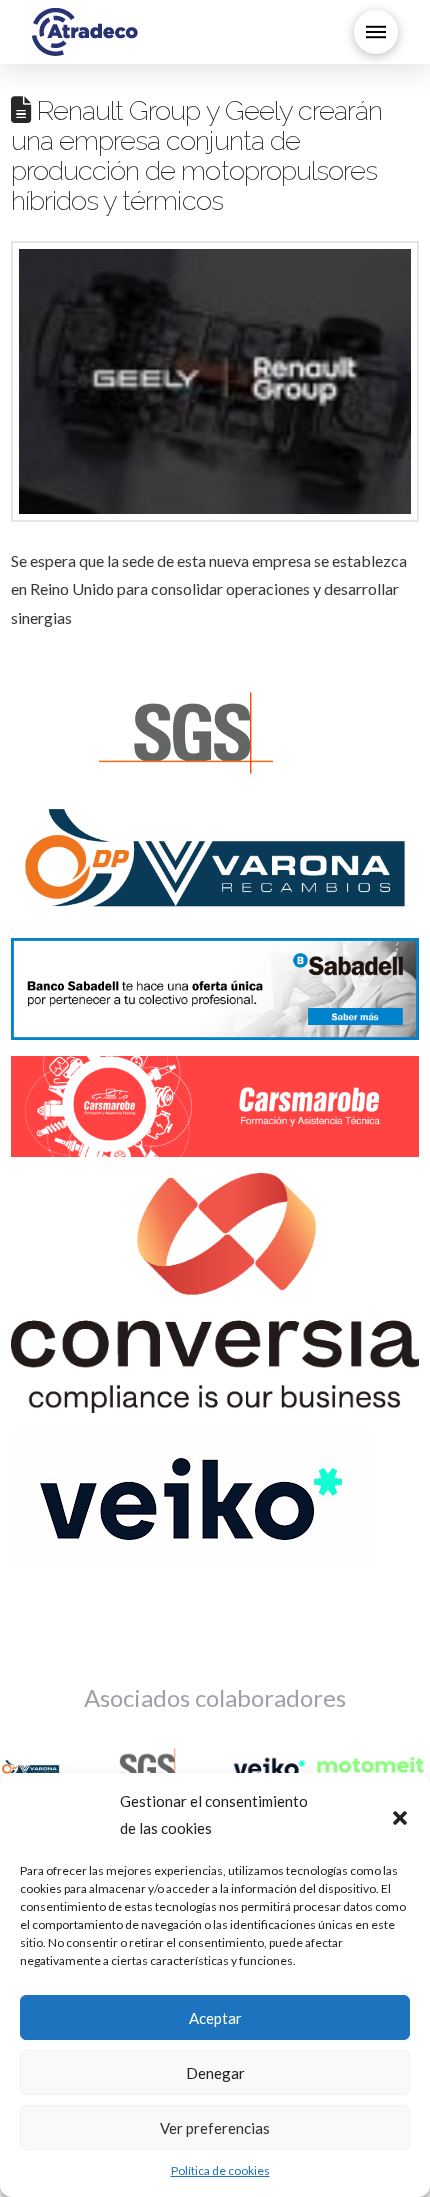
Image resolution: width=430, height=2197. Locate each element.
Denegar (215, 2073)
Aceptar (215, 2018)
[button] (400, 1815)
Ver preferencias (215, 2128)
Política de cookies (220, 2170)
